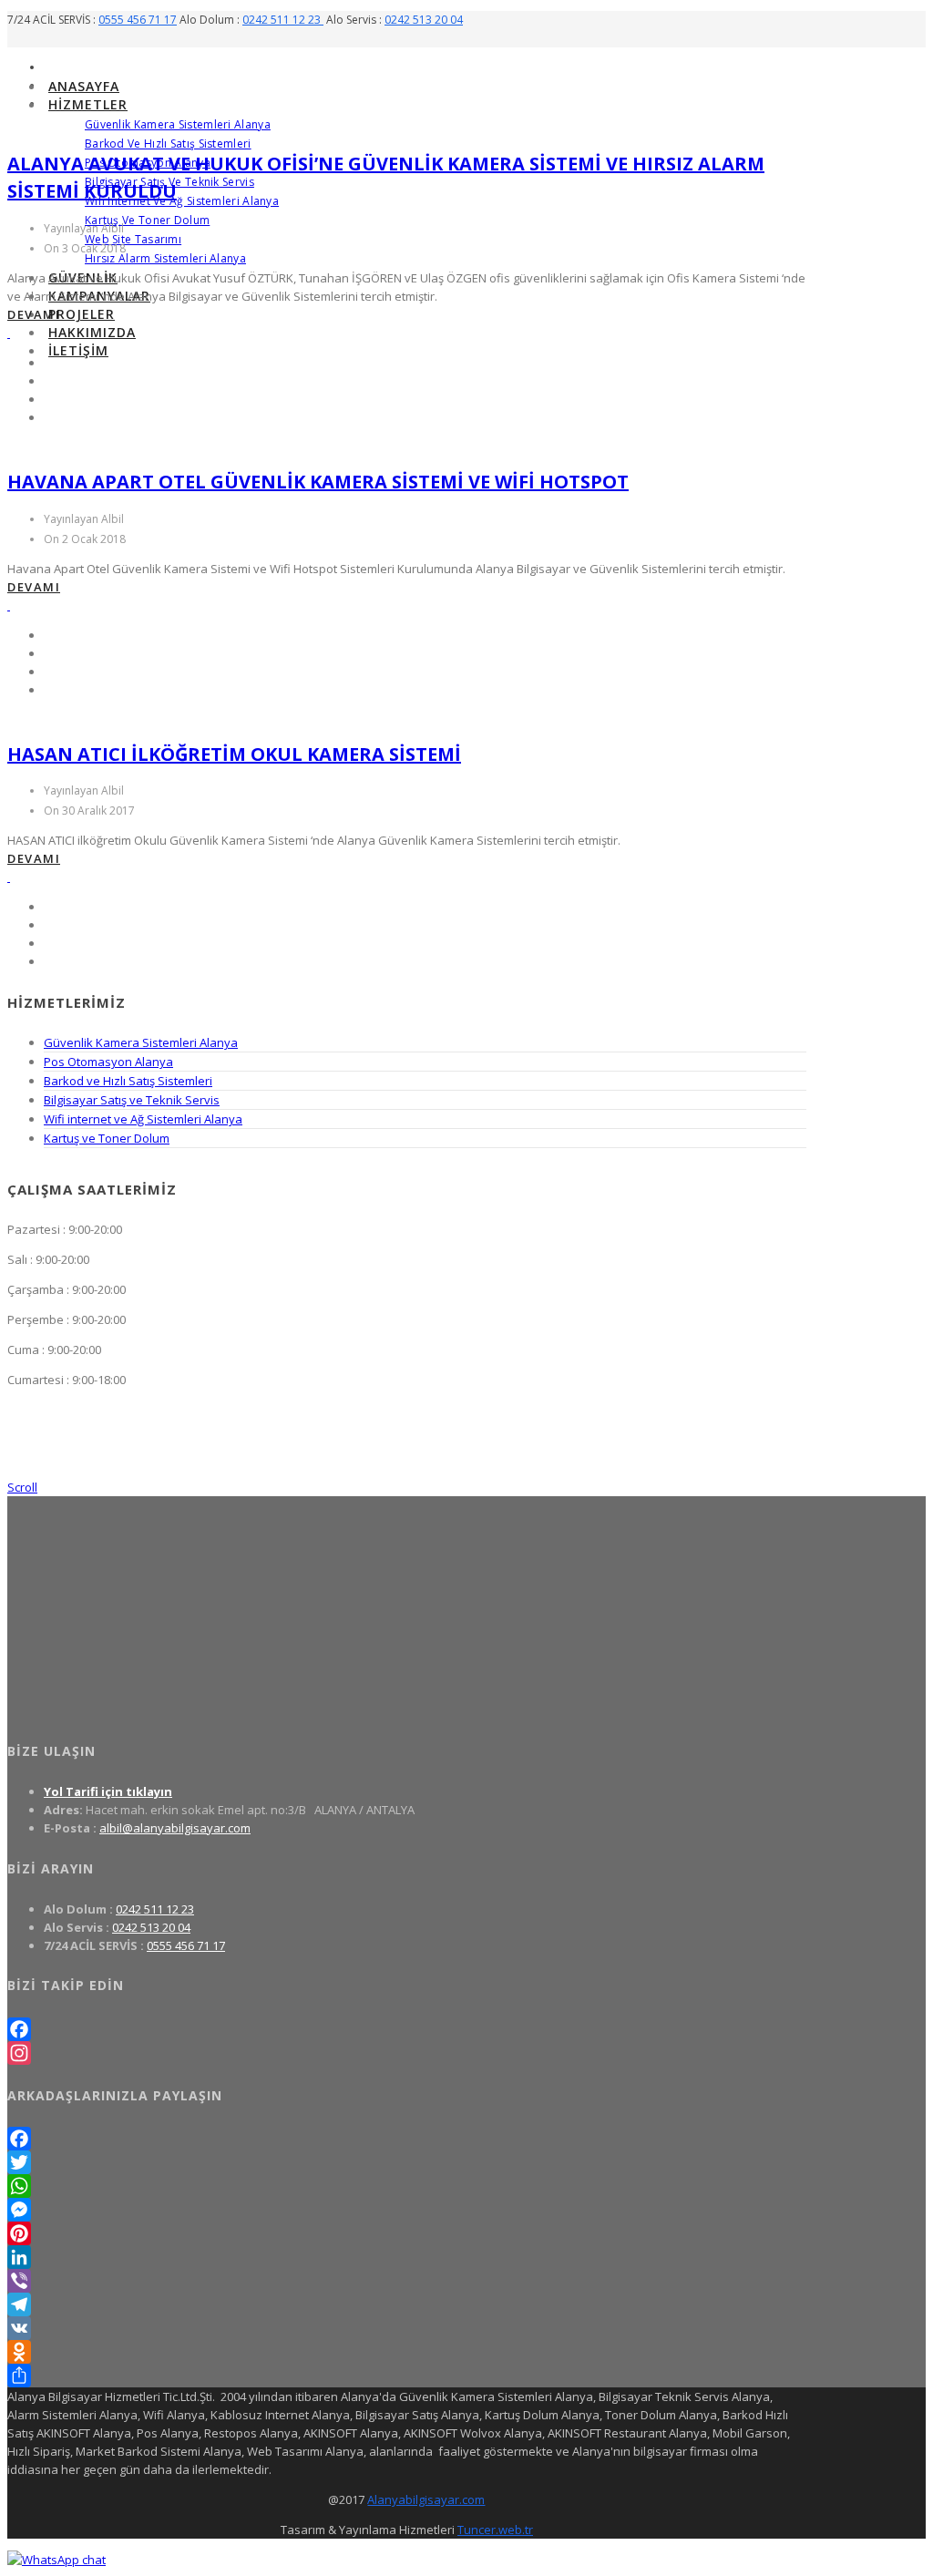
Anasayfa (84, 86)
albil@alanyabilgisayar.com (175, 1828)
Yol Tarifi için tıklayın (108, 1791)
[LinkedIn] (407, 2257)
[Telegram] (407, 2304)
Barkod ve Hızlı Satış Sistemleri (168, 144)
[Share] (407, 2376)
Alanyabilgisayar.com (426, 2499)
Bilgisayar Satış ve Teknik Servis (132, 1100)
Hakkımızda (92, 332)
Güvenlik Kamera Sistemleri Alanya (178, 124)
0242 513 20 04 (424, 20)
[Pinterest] (407, 2233)
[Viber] (407, 2281)
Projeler (82, 314)
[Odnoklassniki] (407, 2352)
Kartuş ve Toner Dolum (147, 220)
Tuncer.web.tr (495, 2530)
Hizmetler (88, 104)
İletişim (78, 350)
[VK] (407, 2328)
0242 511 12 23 (283, 20)
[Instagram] (407, 2053)
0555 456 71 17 (138, 20)
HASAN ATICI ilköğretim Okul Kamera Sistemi (234, 754)
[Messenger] (407, 2210)
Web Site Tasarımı (133, 239)
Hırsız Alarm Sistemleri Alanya (165, 258)
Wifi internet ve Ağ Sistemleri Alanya (182, 201)
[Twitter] (407, 2162)
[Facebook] (407, 2029)
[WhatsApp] (407, 2186)
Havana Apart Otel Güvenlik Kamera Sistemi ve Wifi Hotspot (318, 482)
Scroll (22, 1487)
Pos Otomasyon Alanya (108, 1062)
